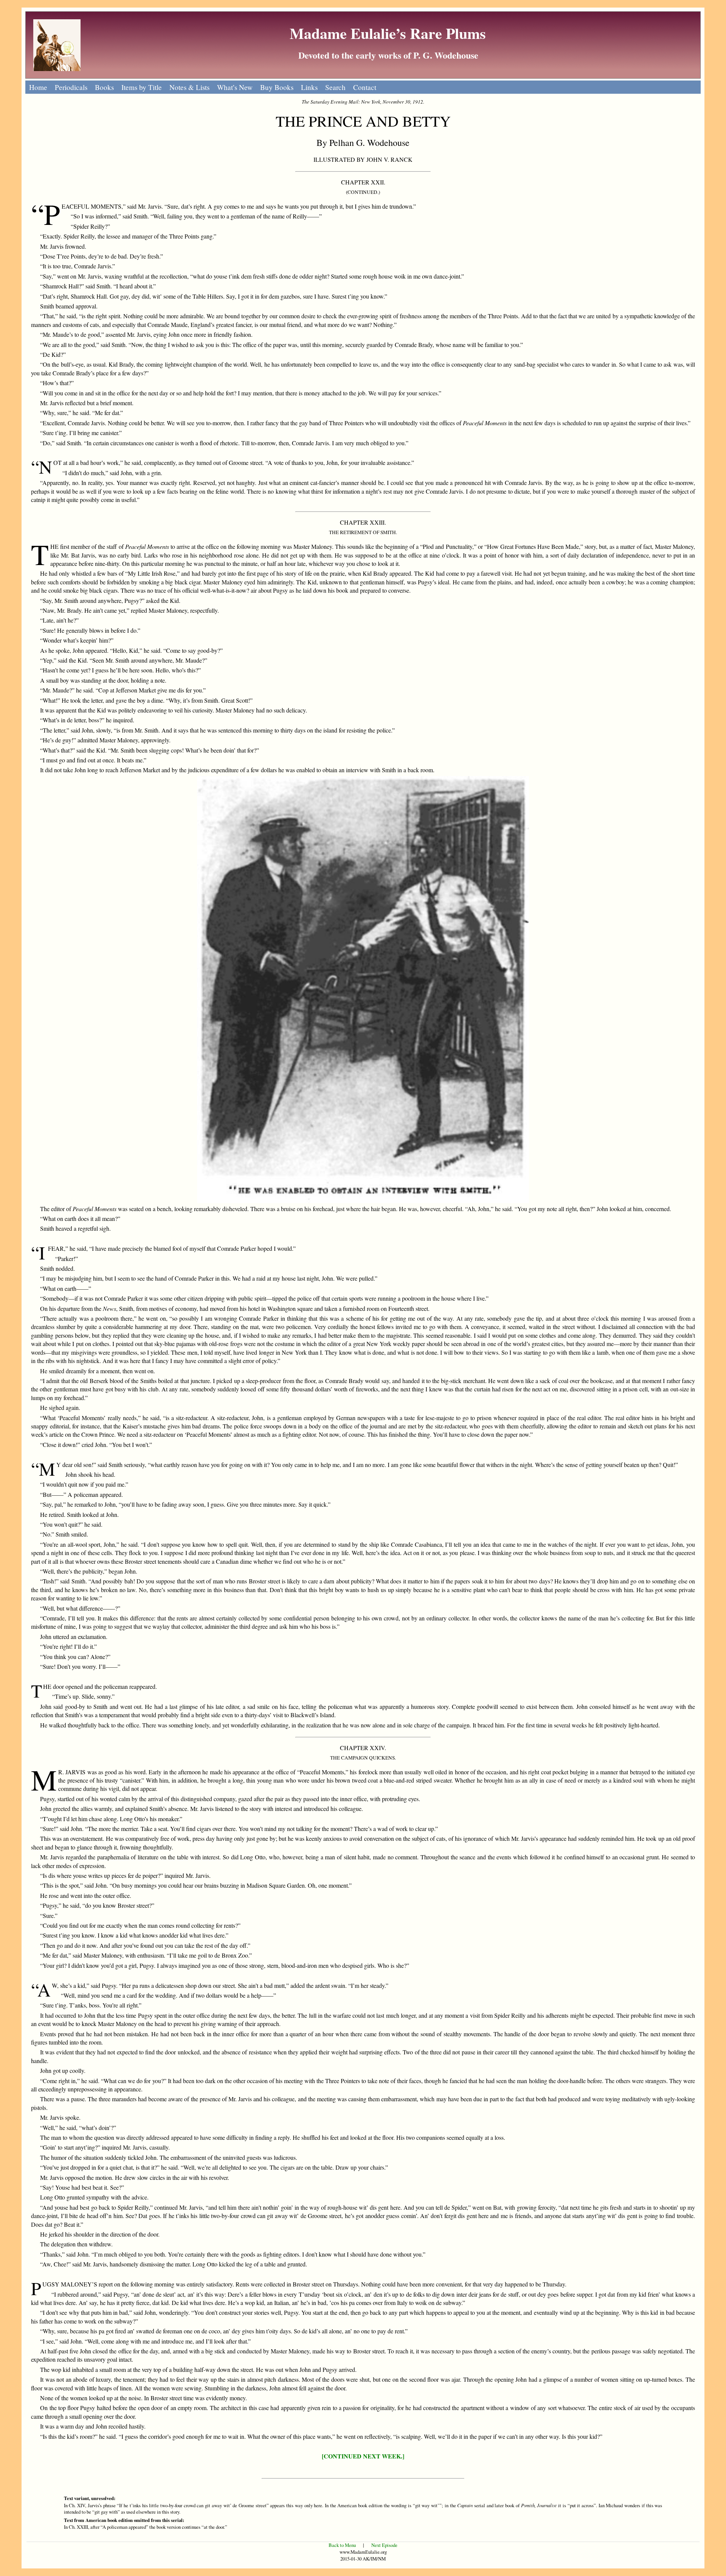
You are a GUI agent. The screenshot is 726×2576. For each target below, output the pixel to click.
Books (104, 87)
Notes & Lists (189, 87)
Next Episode (384, 2545)
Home (38, 87)
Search (335, 87)
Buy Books (277, 87)
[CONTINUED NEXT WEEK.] (363, 2456)
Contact (365, 87)
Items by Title (142, 87)
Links (309, 87)
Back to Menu (342, 2545)
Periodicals (71, 87)
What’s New (235, 87)
